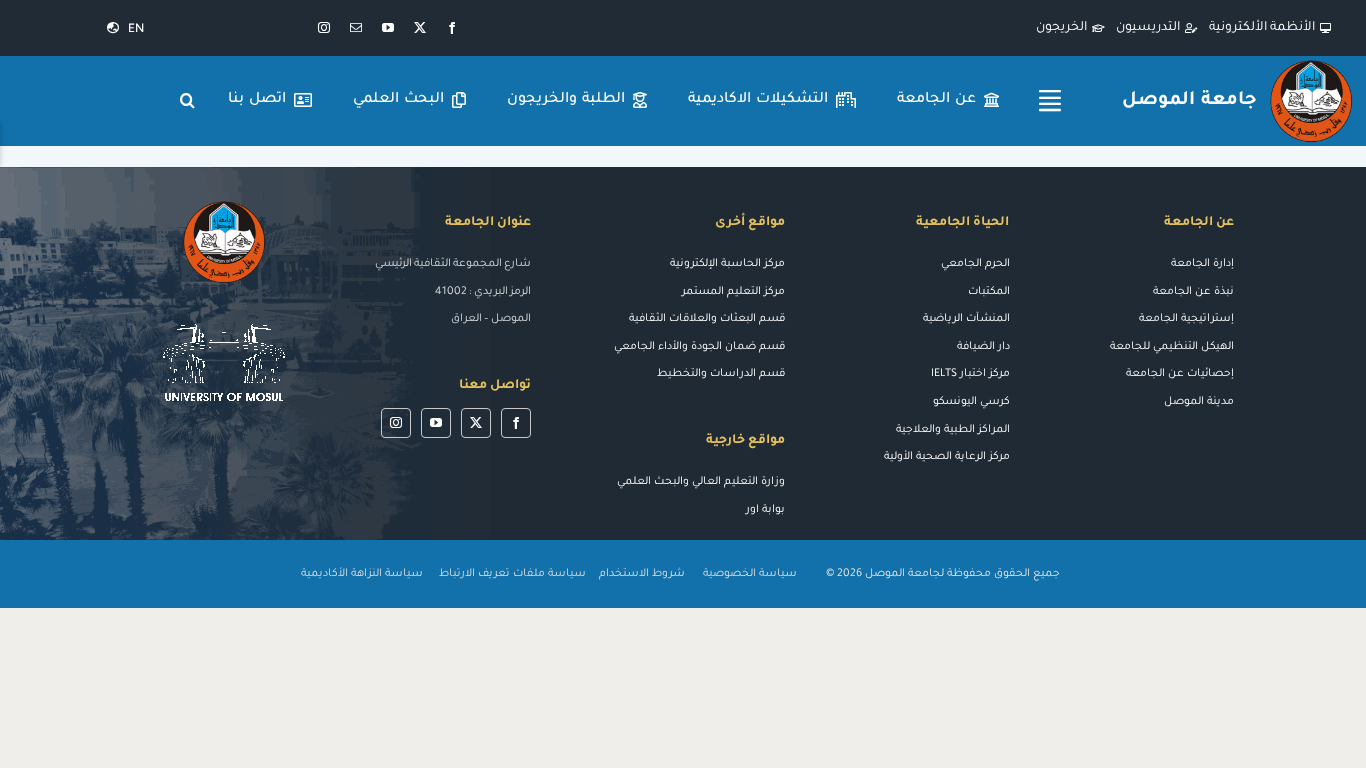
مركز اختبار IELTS (970, 374)
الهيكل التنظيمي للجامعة (1172, 347)
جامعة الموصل (1189, 101)
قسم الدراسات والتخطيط (721, 374)
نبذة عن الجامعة (1193, 292)
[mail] (356, 28)
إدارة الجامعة (1202, 264)
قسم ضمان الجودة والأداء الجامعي (699, 347)
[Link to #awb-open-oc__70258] (1050, 101)
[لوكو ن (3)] (224, 314)
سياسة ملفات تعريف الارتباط (512, 574)
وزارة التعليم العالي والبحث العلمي (701, 482)
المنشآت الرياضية (966, 319)
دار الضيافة (983, 347)
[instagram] (324, 28)
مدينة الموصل (1199, 402)
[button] (188, 101)
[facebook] (452, 28)
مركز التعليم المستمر (733, 292)
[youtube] (388, 28)
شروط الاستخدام (642, 574)
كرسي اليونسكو (971, 402)
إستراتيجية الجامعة (1186, 319)
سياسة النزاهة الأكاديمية (362, 574)
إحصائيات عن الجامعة (1180, 374)
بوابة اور (765, 510)
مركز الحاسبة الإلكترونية (727, 264)
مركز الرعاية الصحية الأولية (947, 457)
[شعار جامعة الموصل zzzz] (1311, 63)
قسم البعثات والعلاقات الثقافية (707, 319)
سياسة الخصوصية (751, 574)
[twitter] (420, 28)
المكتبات (989, 292)
